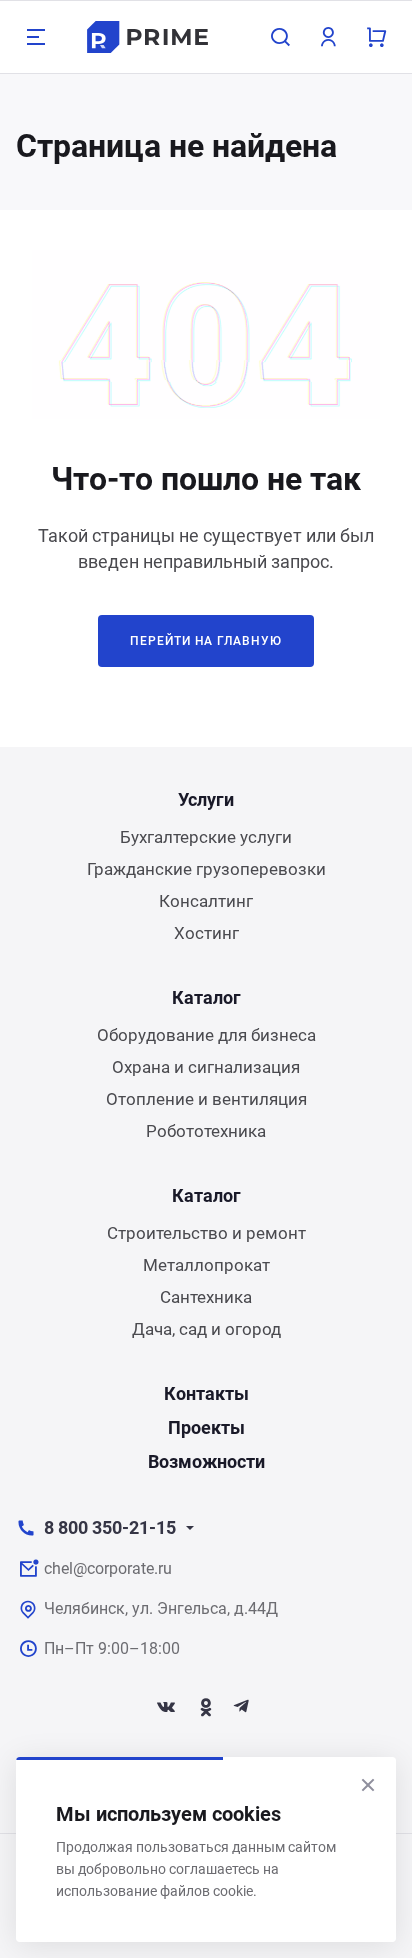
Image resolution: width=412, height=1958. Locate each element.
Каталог (206, 997)
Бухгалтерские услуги (206, 837)
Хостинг (206, 933)
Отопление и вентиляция (206, 1099)
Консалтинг (206, 901)
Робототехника (206, 1131)
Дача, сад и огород (206, 1329)
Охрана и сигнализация (206, 1067)
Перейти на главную (206, 641)
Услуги (206, 799)
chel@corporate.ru (108, 1568)
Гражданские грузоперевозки (206, 869)
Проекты (206, 1427)
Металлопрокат (206, 1265)
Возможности (206, 1461)
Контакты (206, 1393)
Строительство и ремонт (206, 1233)
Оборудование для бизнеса (206, 1035)
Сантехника (206, 1297)
